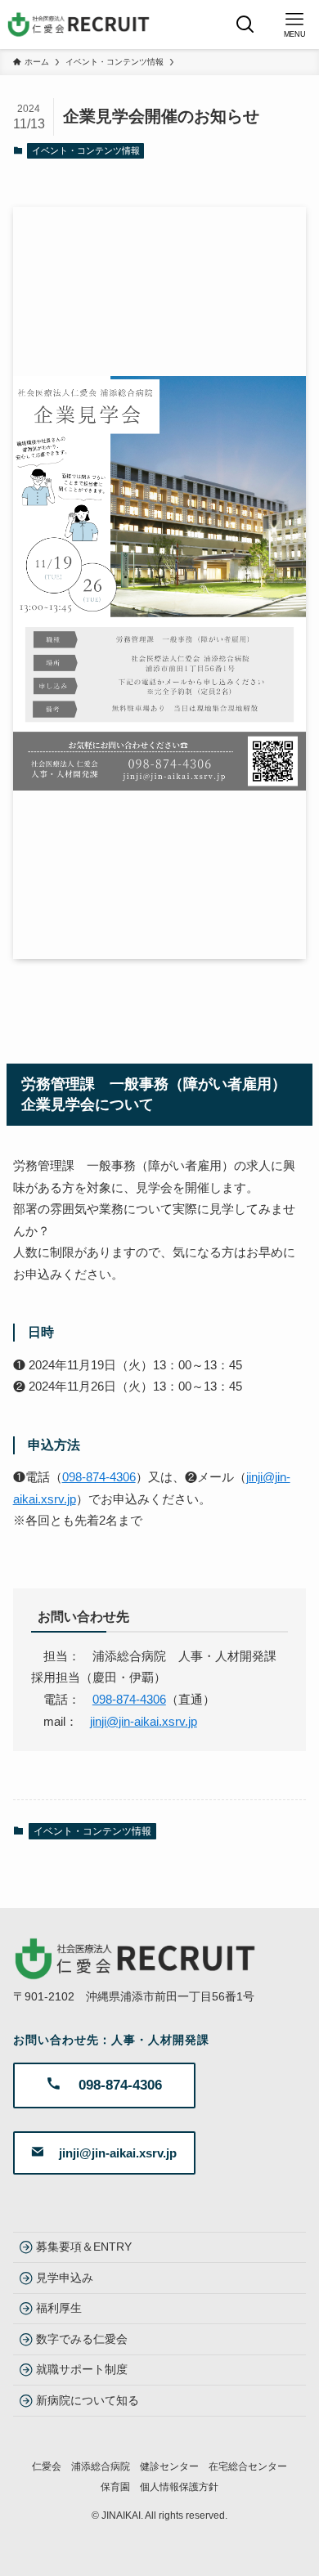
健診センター (169, 2466)
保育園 (115, 2486)
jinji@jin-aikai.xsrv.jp (144, 1722)
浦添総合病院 (101, 2466)
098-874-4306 (99, 1477)
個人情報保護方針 (179, 2486)
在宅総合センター (248, 2466)
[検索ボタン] (245, 25)
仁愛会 (47, 2466)
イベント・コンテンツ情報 (86, 150)
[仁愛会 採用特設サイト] (79, 25)
